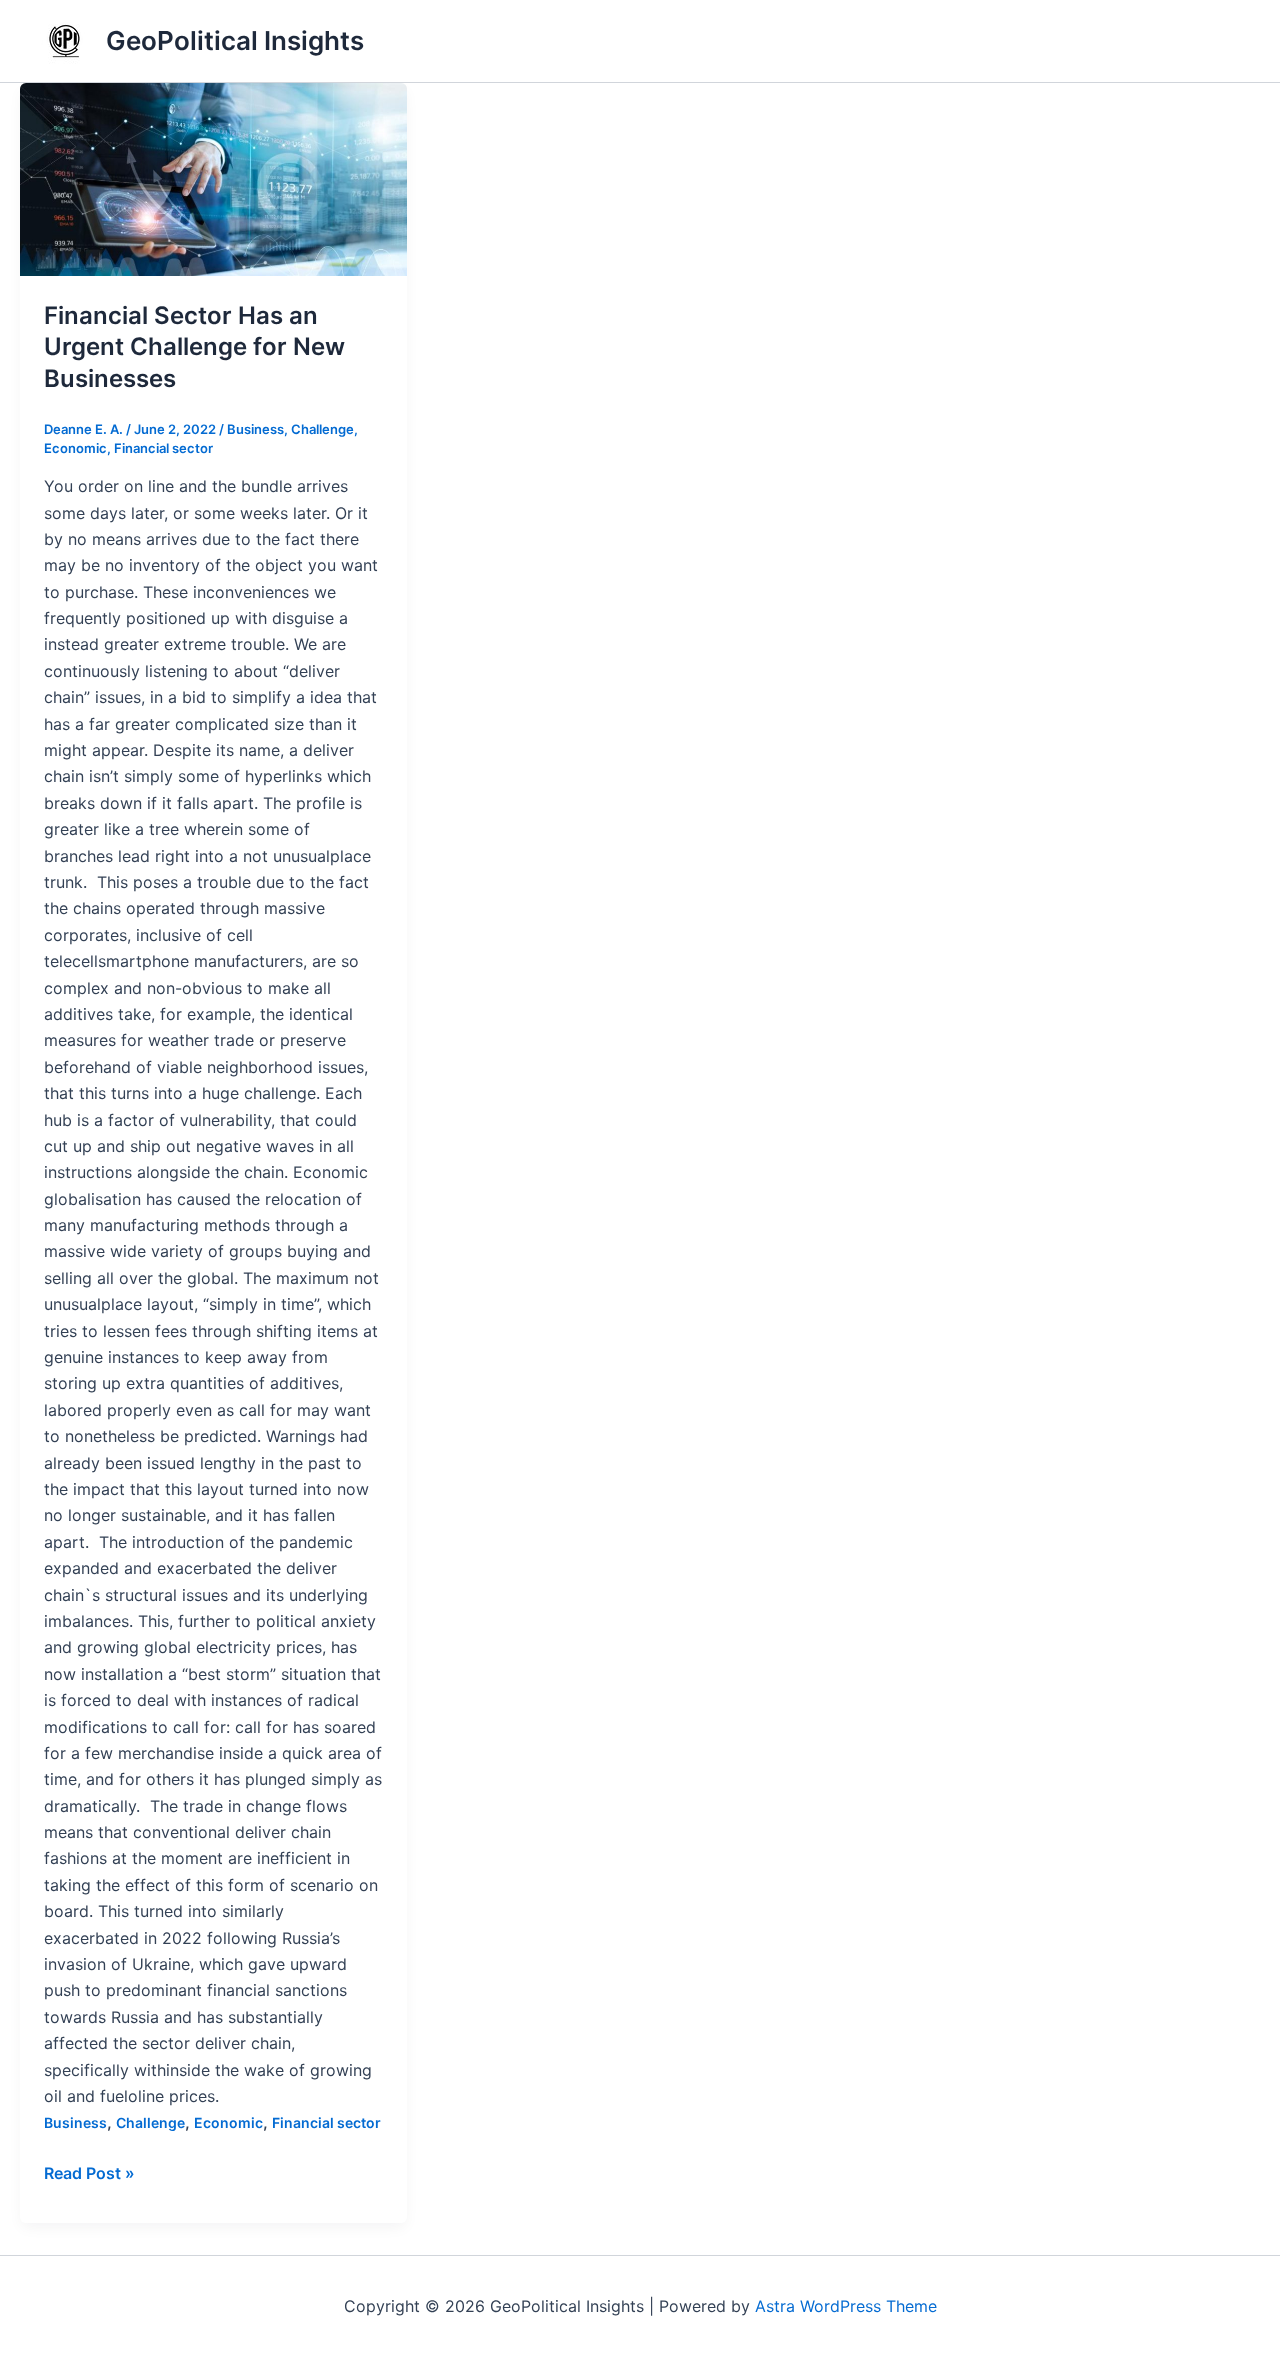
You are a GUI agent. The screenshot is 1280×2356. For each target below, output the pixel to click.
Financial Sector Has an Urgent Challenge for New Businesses (194, 346)
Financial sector (163, 448)
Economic (75, 448)
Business (255, 429)
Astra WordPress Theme (846, 2306)
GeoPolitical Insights (235, 40)
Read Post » (89, 2171)
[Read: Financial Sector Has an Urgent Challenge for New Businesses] (213, 179)
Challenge (322, 429)
